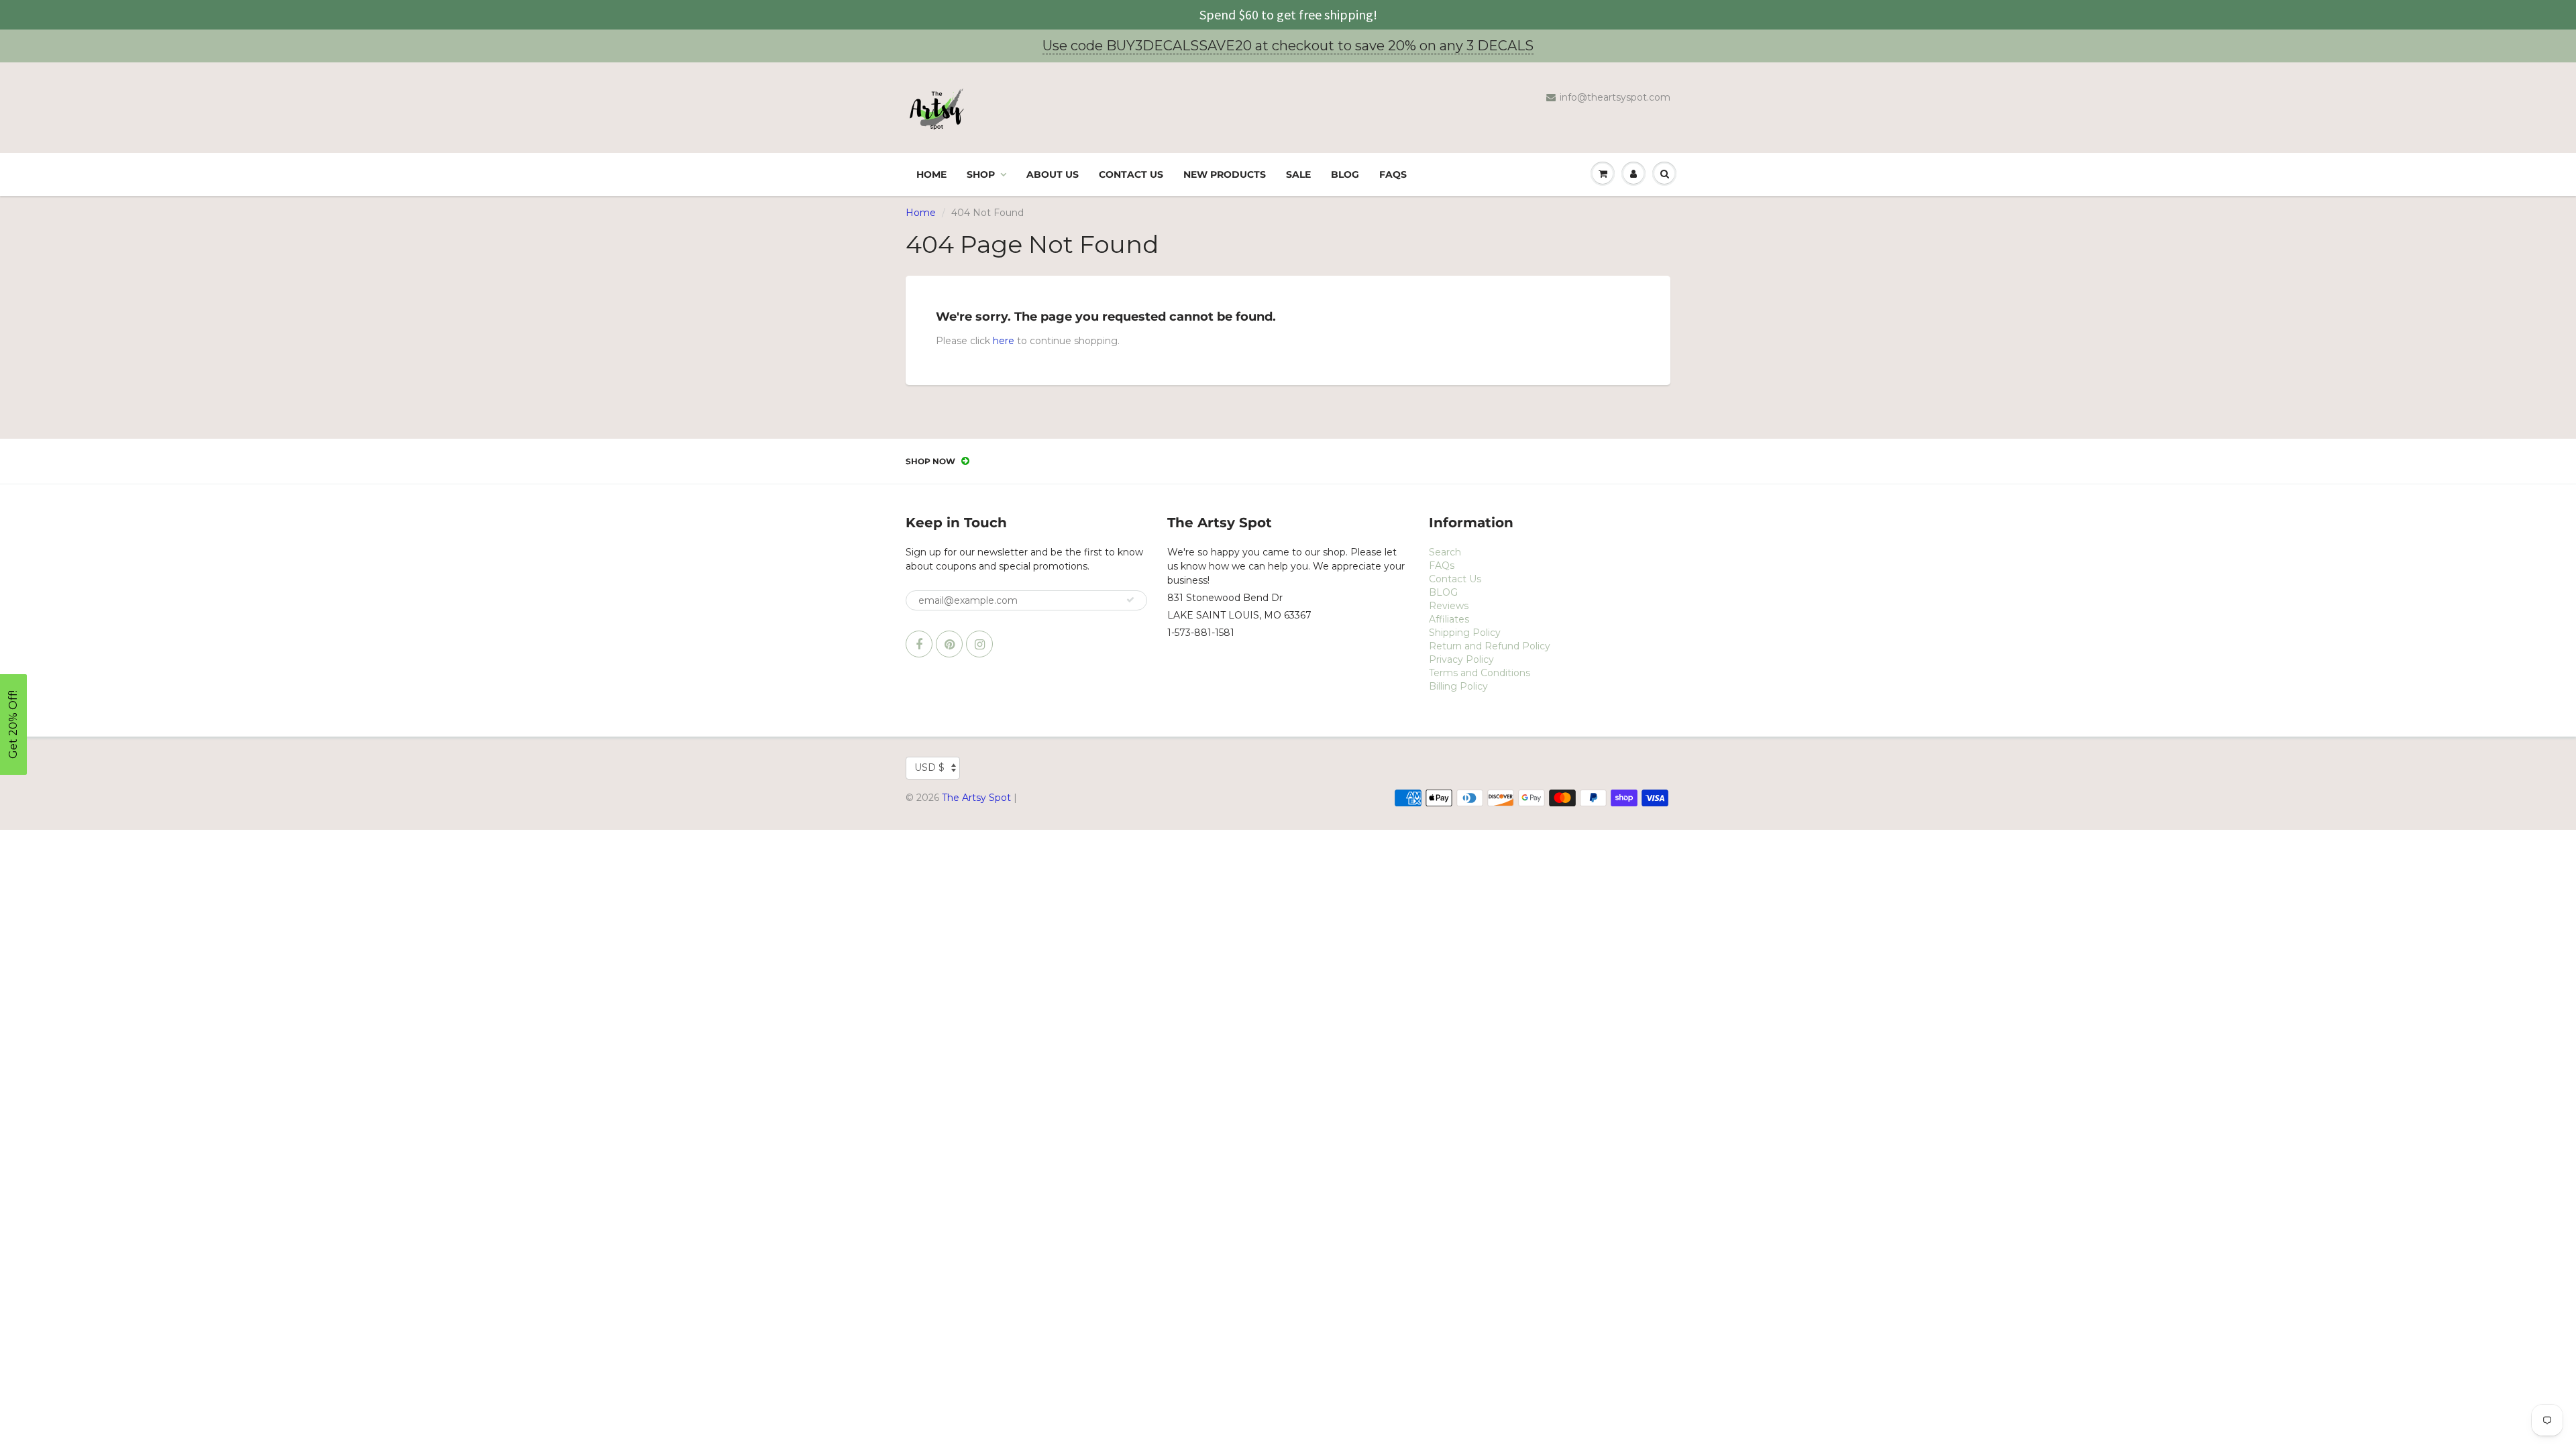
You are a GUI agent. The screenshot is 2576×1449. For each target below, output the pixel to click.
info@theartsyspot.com (1615, 97)
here (1004, 341)
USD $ (929, 767)
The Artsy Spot (976, 798)
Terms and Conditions (1480, 673)
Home (931, 174)
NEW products (1225, 174)
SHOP (981, 174)
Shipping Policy (1465, 633)
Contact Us (1131, 174)
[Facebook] (919, 644)
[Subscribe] (1130, 600)
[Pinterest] (949, 644)
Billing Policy (1458, 686)
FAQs (1393, 174)
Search (1445, 552)
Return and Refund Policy (1490, 646)
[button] (13, 724)
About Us (1053, 174)
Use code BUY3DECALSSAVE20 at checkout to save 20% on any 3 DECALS (1288, 46)
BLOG (1345, 174)
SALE (1298, 174)
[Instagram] (979, 644)
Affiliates (1449, 619)
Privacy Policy (1461, 659)
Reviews (1449, 606)
